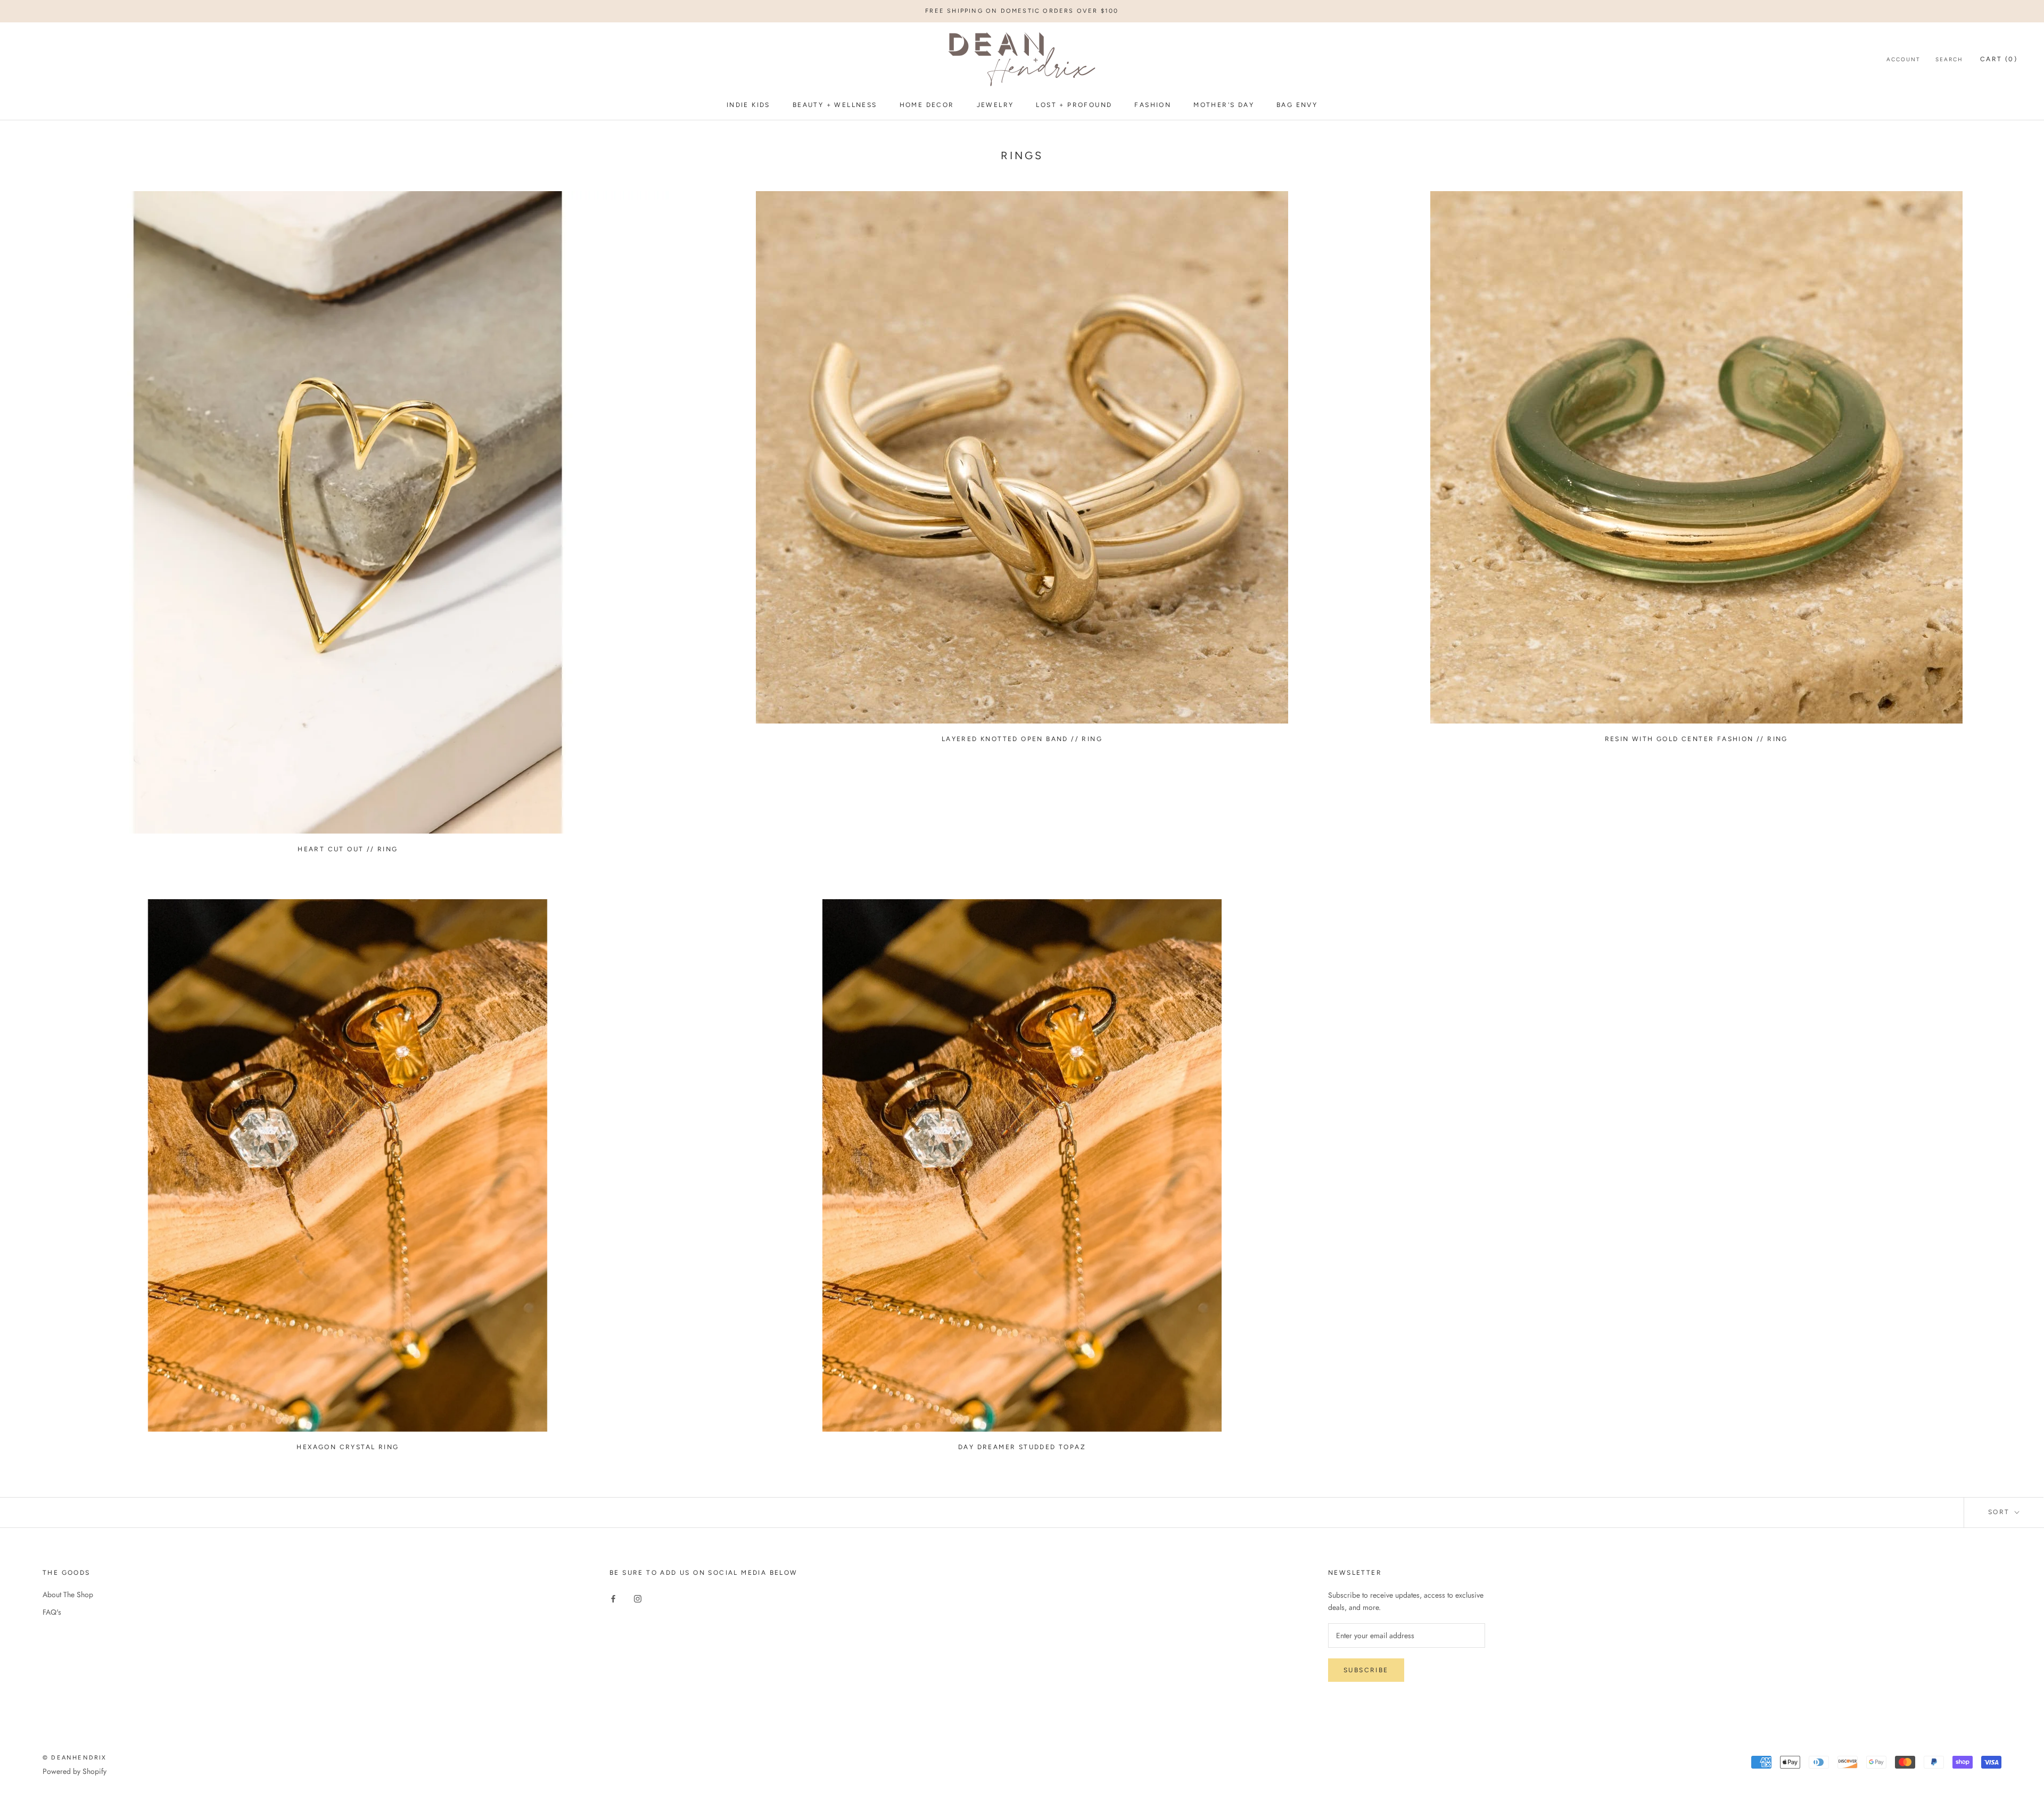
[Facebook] (613, 1598)
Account (1903, 60)
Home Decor (927, 105)
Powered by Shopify (75, 1771)
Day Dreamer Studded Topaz (1022, 1447)
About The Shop (68, 1594)
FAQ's (52, 1612)
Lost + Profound (1074, 105)
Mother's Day (1224, 105)
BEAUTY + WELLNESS (835, 105)
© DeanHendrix (75, 1758)
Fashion (1153, 105)
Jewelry (995, 105)
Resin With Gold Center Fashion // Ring (1696, 739)
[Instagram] (638, 1598)
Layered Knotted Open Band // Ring (1022, 739)
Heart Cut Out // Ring (348, 849)
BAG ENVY (1297, 105)
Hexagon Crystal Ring (348, 1447)
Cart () (1999, 60)
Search (1949, 60)
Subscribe (1366, 1670)
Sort (2000, 1512)
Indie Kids (748, 105)
